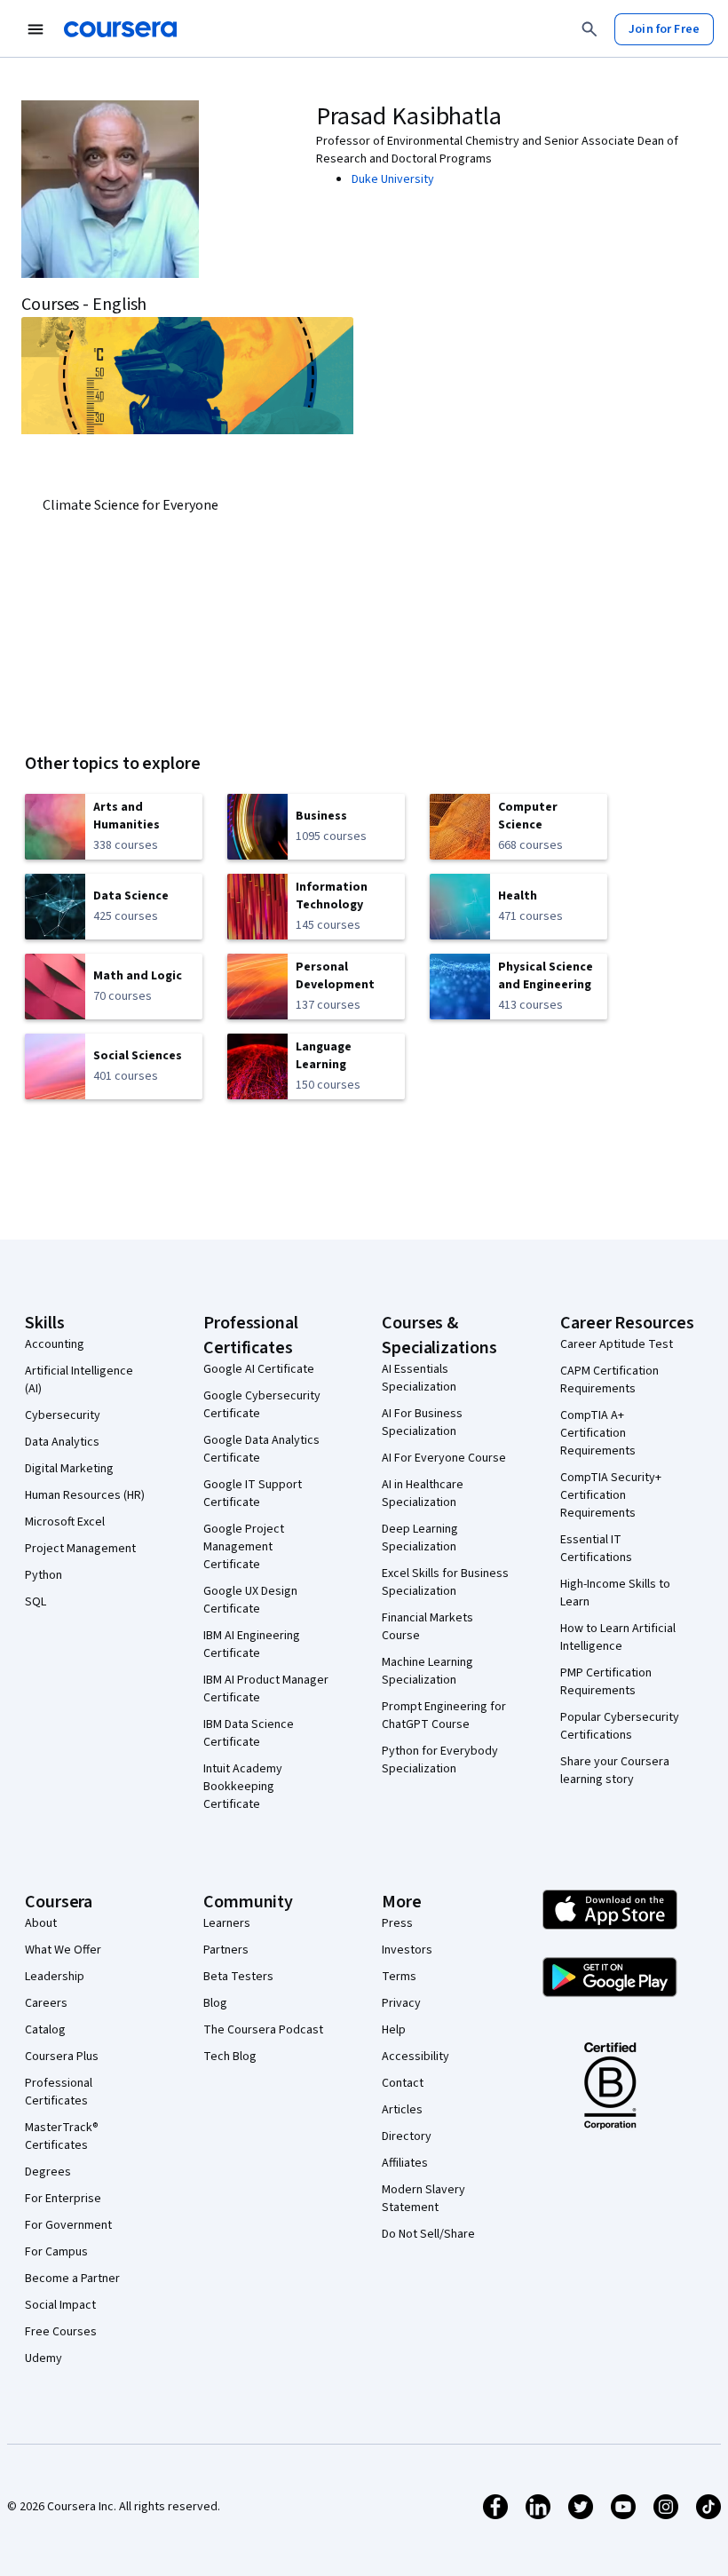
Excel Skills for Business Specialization (445, 1582)
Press (397, 1923)
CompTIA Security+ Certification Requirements (611, 1495)
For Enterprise (63, 2199)
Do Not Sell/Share (428, 2234)
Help (394, 2030)
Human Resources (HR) (85, 1495)
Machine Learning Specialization (427, 1671)
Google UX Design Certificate (250, 1600)
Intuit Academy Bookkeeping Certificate (243, 1787)
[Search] (590, 29)
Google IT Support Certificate (253, 1494)
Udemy (44, 2358)
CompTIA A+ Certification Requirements (598, 1433)
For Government (68, 2225)
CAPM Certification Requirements (609, 1380)
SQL (36, 1602)
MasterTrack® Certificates (62, 2136)
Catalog (45, 2030)
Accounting (55, 1344)
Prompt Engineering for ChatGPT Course (444, 1716)
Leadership (55, 1977)
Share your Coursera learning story (615, 1771)
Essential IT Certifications (596, 1549)
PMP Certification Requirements (606, 1682)
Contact (403, 2083)
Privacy (401, 2003)
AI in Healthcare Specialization (423, 1494)
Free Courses (61, 2332)
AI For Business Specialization (422, 1423)
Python (44, 1575)
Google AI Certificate (259, 1369)
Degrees (48, 2172)
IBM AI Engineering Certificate (252, 1645)
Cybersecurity (63, 1415)
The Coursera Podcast (263, 2030)
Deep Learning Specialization (420, 1538)
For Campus (56, 2252)
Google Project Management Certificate (244, 1547)
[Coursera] (120, 29)
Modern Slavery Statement (423, 2199)
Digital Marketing (69, 1469)
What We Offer (63, 1950)
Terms (399, 1977)
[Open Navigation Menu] (36, 29)
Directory (407, 2136)
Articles (402, 2110)
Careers (46, 2003)
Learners (227, 1923)
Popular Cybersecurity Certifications (620, 1726)
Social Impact (60, 2305)
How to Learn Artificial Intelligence (618, 1637)
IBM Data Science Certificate (249, 1733)
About (41, 1923)
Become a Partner (72, 2279)
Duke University (393, 179)
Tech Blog (230, 2057)
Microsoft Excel (65, 1522)
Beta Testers (238, 1977)
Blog (215, 2003)
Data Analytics (62, 1442)
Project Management (80, 1549)
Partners (226, 1950)
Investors (407, 1950)
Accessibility (415, 2057)
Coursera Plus (62, 2057)
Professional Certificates (59, 2092)
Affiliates (405, 2163)
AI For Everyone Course (444, 1458)
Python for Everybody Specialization (440, 1760)
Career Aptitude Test (617, 1344)
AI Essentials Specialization (419, 1378)
